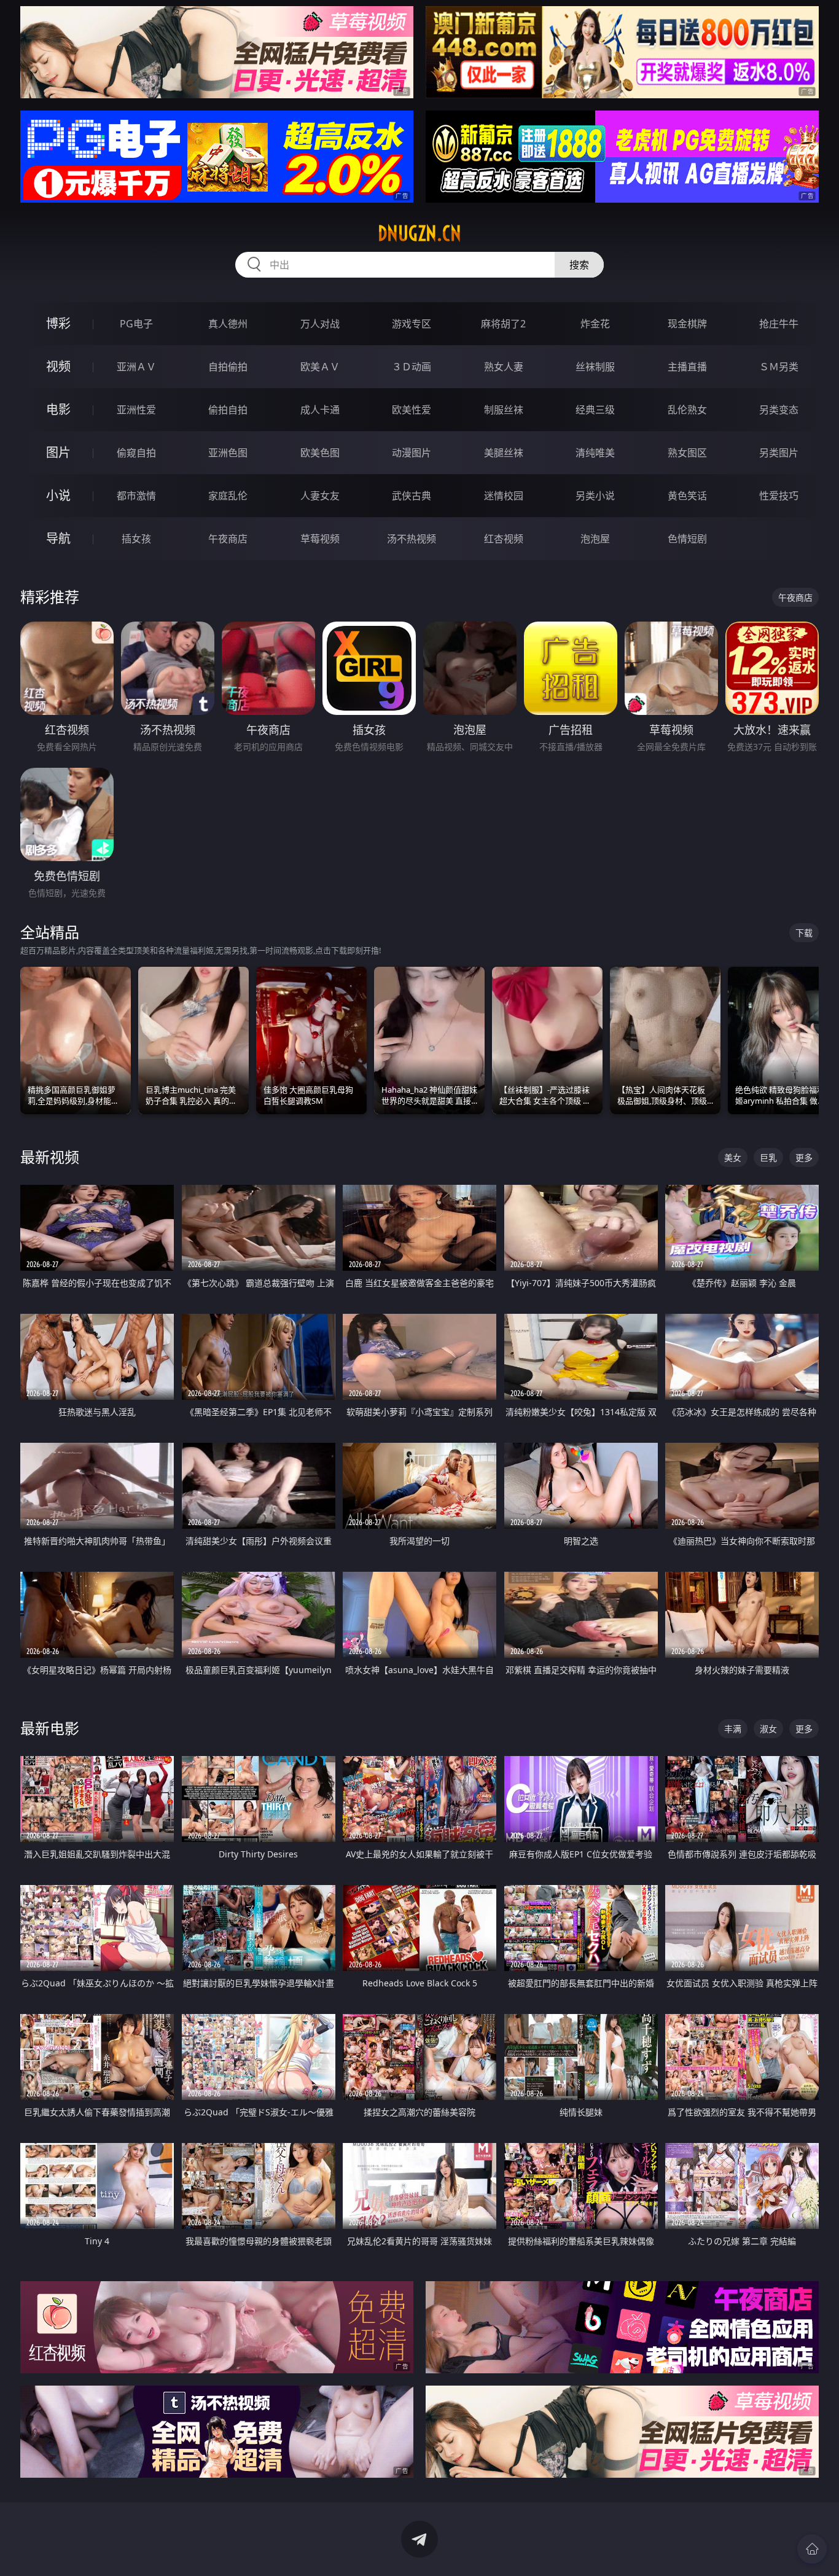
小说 (58, 495)
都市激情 (136, 496)
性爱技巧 (779, 496)
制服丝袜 (504, 410)
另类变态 (779, 410)
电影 (58, 409)
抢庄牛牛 (779, 324)
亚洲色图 (228, 453)
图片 (58, 452)
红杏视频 (504, 539)
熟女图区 (687, 453)
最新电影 (50, 1728)
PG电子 (136, 324)
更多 (804, 1157)
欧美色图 (320, 453)
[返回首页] (812, 2549)
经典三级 (595, 410)
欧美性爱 (412, 410)
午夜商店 (228, 539)
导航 (58, 538)
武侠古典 (412, 496)
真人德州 (228, 324)
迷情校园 (504, 496)
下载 (804, 933)
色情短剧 (687, 539)
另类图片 (779, 453)
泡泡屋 (595, 539)
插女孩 (136, 539)
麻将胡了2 (503, 324)
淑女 (768, 1729)
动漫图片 (412, 453)
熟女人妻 (504, 367)
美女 (733, 1157)
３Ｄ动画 (412, 367)
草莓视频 (320, 539)
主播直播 (687, 367)
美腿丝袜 (504, 453)
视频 (58, 366)
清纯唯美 (595, 453)
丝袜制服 (595, 367)
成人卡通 (320, 410)
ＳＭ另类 (779, 367)
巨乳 (768, 1157)
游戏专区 (412, 324)
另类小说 (595, 496)
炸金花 (595, 324)
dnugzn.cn (419, 233)
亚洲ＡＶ (136, 367)
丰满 (733, 1729)
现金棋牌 (687, 324)
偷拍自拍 (228, 410)
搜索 (579, 265)
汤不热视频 (412, 539)
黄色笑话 (687, 496)
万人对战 (320, 324)
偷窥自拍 (136, 453)
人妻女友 (320, 496)
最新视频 (50, 1157)
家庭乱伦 (228, 496)
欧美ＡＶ (320, 367)
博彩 (58, 323)
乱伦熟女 (687, 410)
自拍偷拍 (228, 367)
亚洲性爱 (136, 410)
